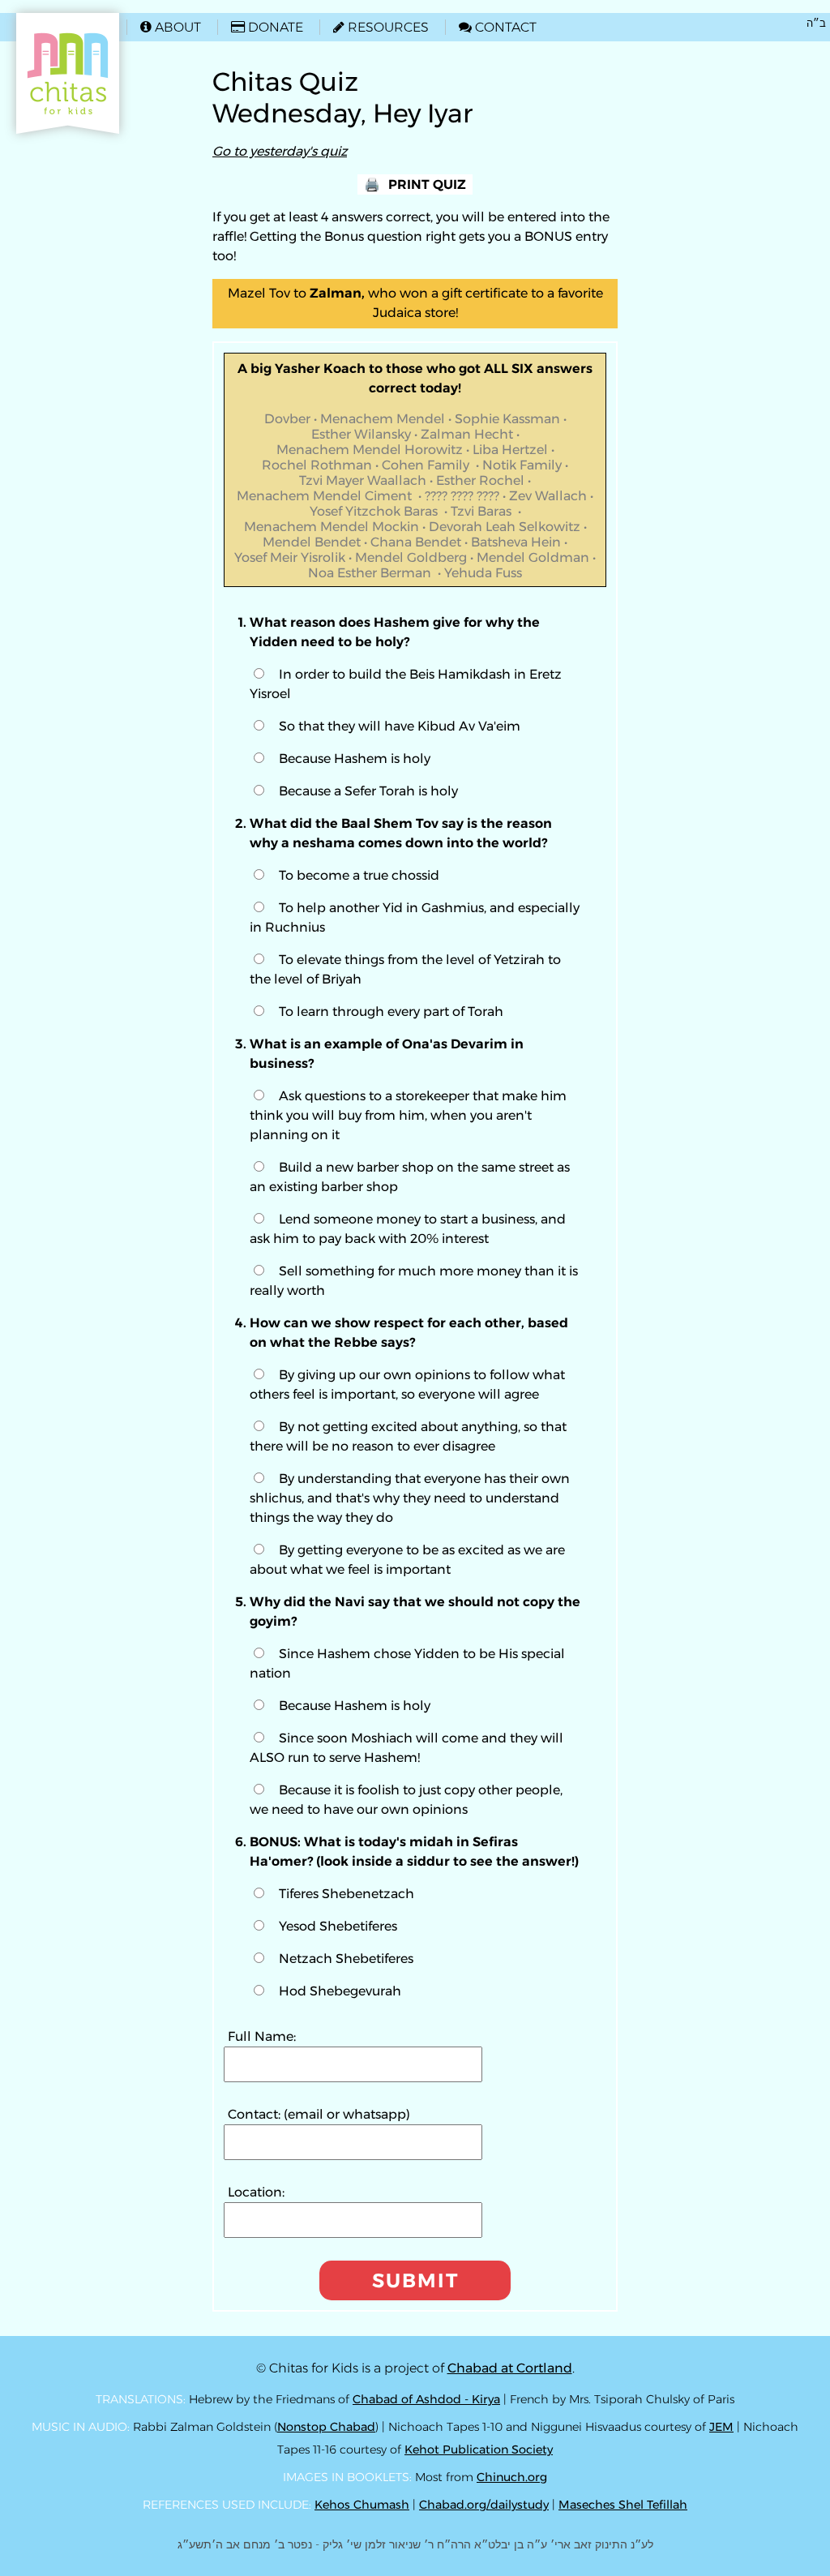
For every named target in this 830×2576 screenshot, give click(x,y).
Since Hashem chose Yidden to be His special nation (407, 1663)
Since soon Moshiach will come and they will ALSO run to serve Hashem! (406, 1748)
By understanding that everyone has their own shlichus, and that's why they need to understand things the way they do (410, 1498)
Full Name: (262, 2036)
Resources (381, 27)
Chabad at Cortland (510, 2368)
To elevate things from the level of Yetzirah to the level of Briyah (405, 969)
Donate (267, 27)
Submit (415, 2280)
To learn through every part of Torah (391, 1012)
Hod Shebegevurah (340, 1991)
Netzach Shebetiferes (346, 1959)
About (171, 27)
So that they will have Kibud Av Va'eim (400, 726)
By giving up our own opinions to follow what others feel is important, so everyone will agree (407, 1384)
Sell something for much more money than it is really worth (414, 1281)
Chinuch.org (512, 2477)
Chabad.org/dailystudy (484, 2505)
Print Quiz (427, 184)
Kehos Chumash (362, 2505)
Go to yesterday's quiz (280, 151)
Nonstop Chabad (326, 2427)
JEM (721, 2427)
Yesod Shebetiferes (338, 1926)
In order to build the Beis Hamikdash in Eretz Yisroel (406, 684)
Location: (256, 2192)
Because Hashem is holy (355, 759)
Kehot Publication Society (479, 2450)
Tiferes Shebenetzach (347, 1894)
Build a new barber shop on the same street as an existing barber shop (410, 1177)
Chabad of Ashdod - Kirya (426, 2399)
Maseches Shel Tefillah (623, 2505)
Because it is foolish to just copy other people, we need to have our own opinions (406, 1800)
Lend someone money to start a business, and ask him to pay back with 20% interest (408, 1229)
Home (42, 21)
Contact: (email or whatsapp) (319, 2114)
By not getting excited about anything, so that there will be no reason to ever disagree (408, 1436)
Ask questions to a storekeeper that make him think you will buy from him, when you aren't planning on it (408, 1115)
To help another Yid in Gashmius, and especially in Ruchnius (415, 917)
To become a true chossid (359, 875)
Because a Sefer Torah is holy (368, 791)
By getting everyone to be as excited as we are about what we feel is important (407, 1560)
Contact (498, 27)
